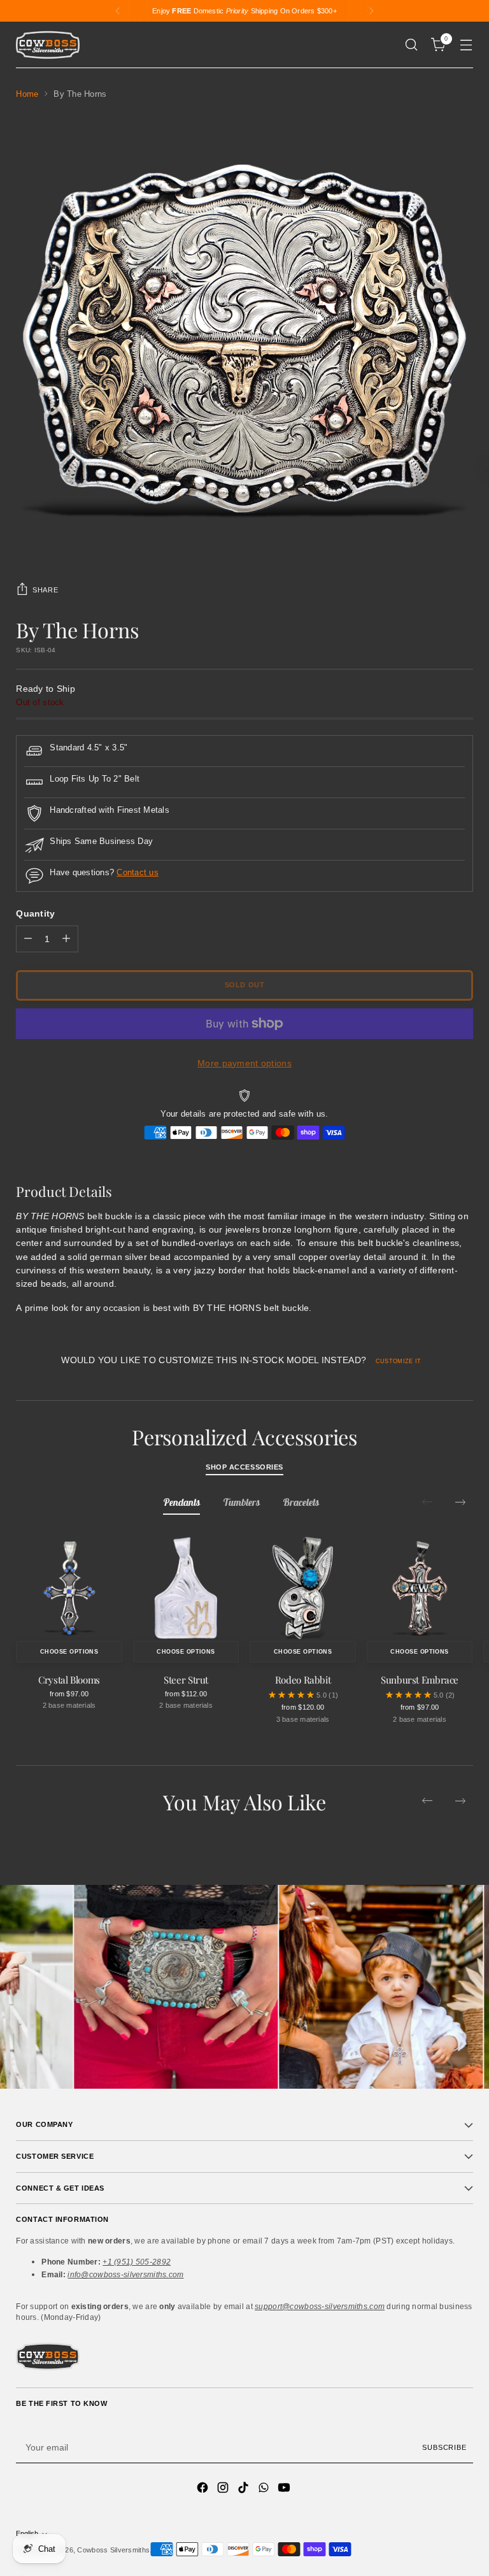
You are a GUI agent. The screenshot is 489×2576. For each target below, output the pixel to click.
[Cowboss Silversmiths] (48, 45)
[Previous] (118, 11)
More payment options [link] (244, 1063)
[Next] (371, 11)
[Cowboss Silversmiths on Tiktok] (244, 2489)
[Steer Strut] (186, 1588)
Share (45, 590)
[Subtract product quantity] (28, 939)
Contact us (138, 873)
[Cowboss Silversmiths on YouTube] (285, 2489)
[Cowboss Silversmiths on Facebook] (204, 2489)
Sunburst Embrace (420, 1680)
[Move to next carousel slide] (460, 1502)
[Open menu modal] (466, 45)
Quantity (35, 913)
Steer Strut (186, 1680)
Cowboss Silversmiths (113, 2550)
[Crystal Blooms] (69, 1588)
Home (27, 94)
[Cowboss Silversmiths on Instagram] (224, 2489)
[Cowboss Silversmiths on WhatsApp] (265, 2489)
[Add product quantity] (66, 939)
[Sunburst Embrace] (420, 1588)
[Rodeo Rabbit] (303, 1588)
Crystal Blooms (69, 1680)
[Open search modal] (412, 45)
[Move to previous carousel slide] (427, 1801)
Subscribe (444, 2447)
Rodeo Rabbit (303, 1680)
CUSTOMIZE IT (398, 1361)
